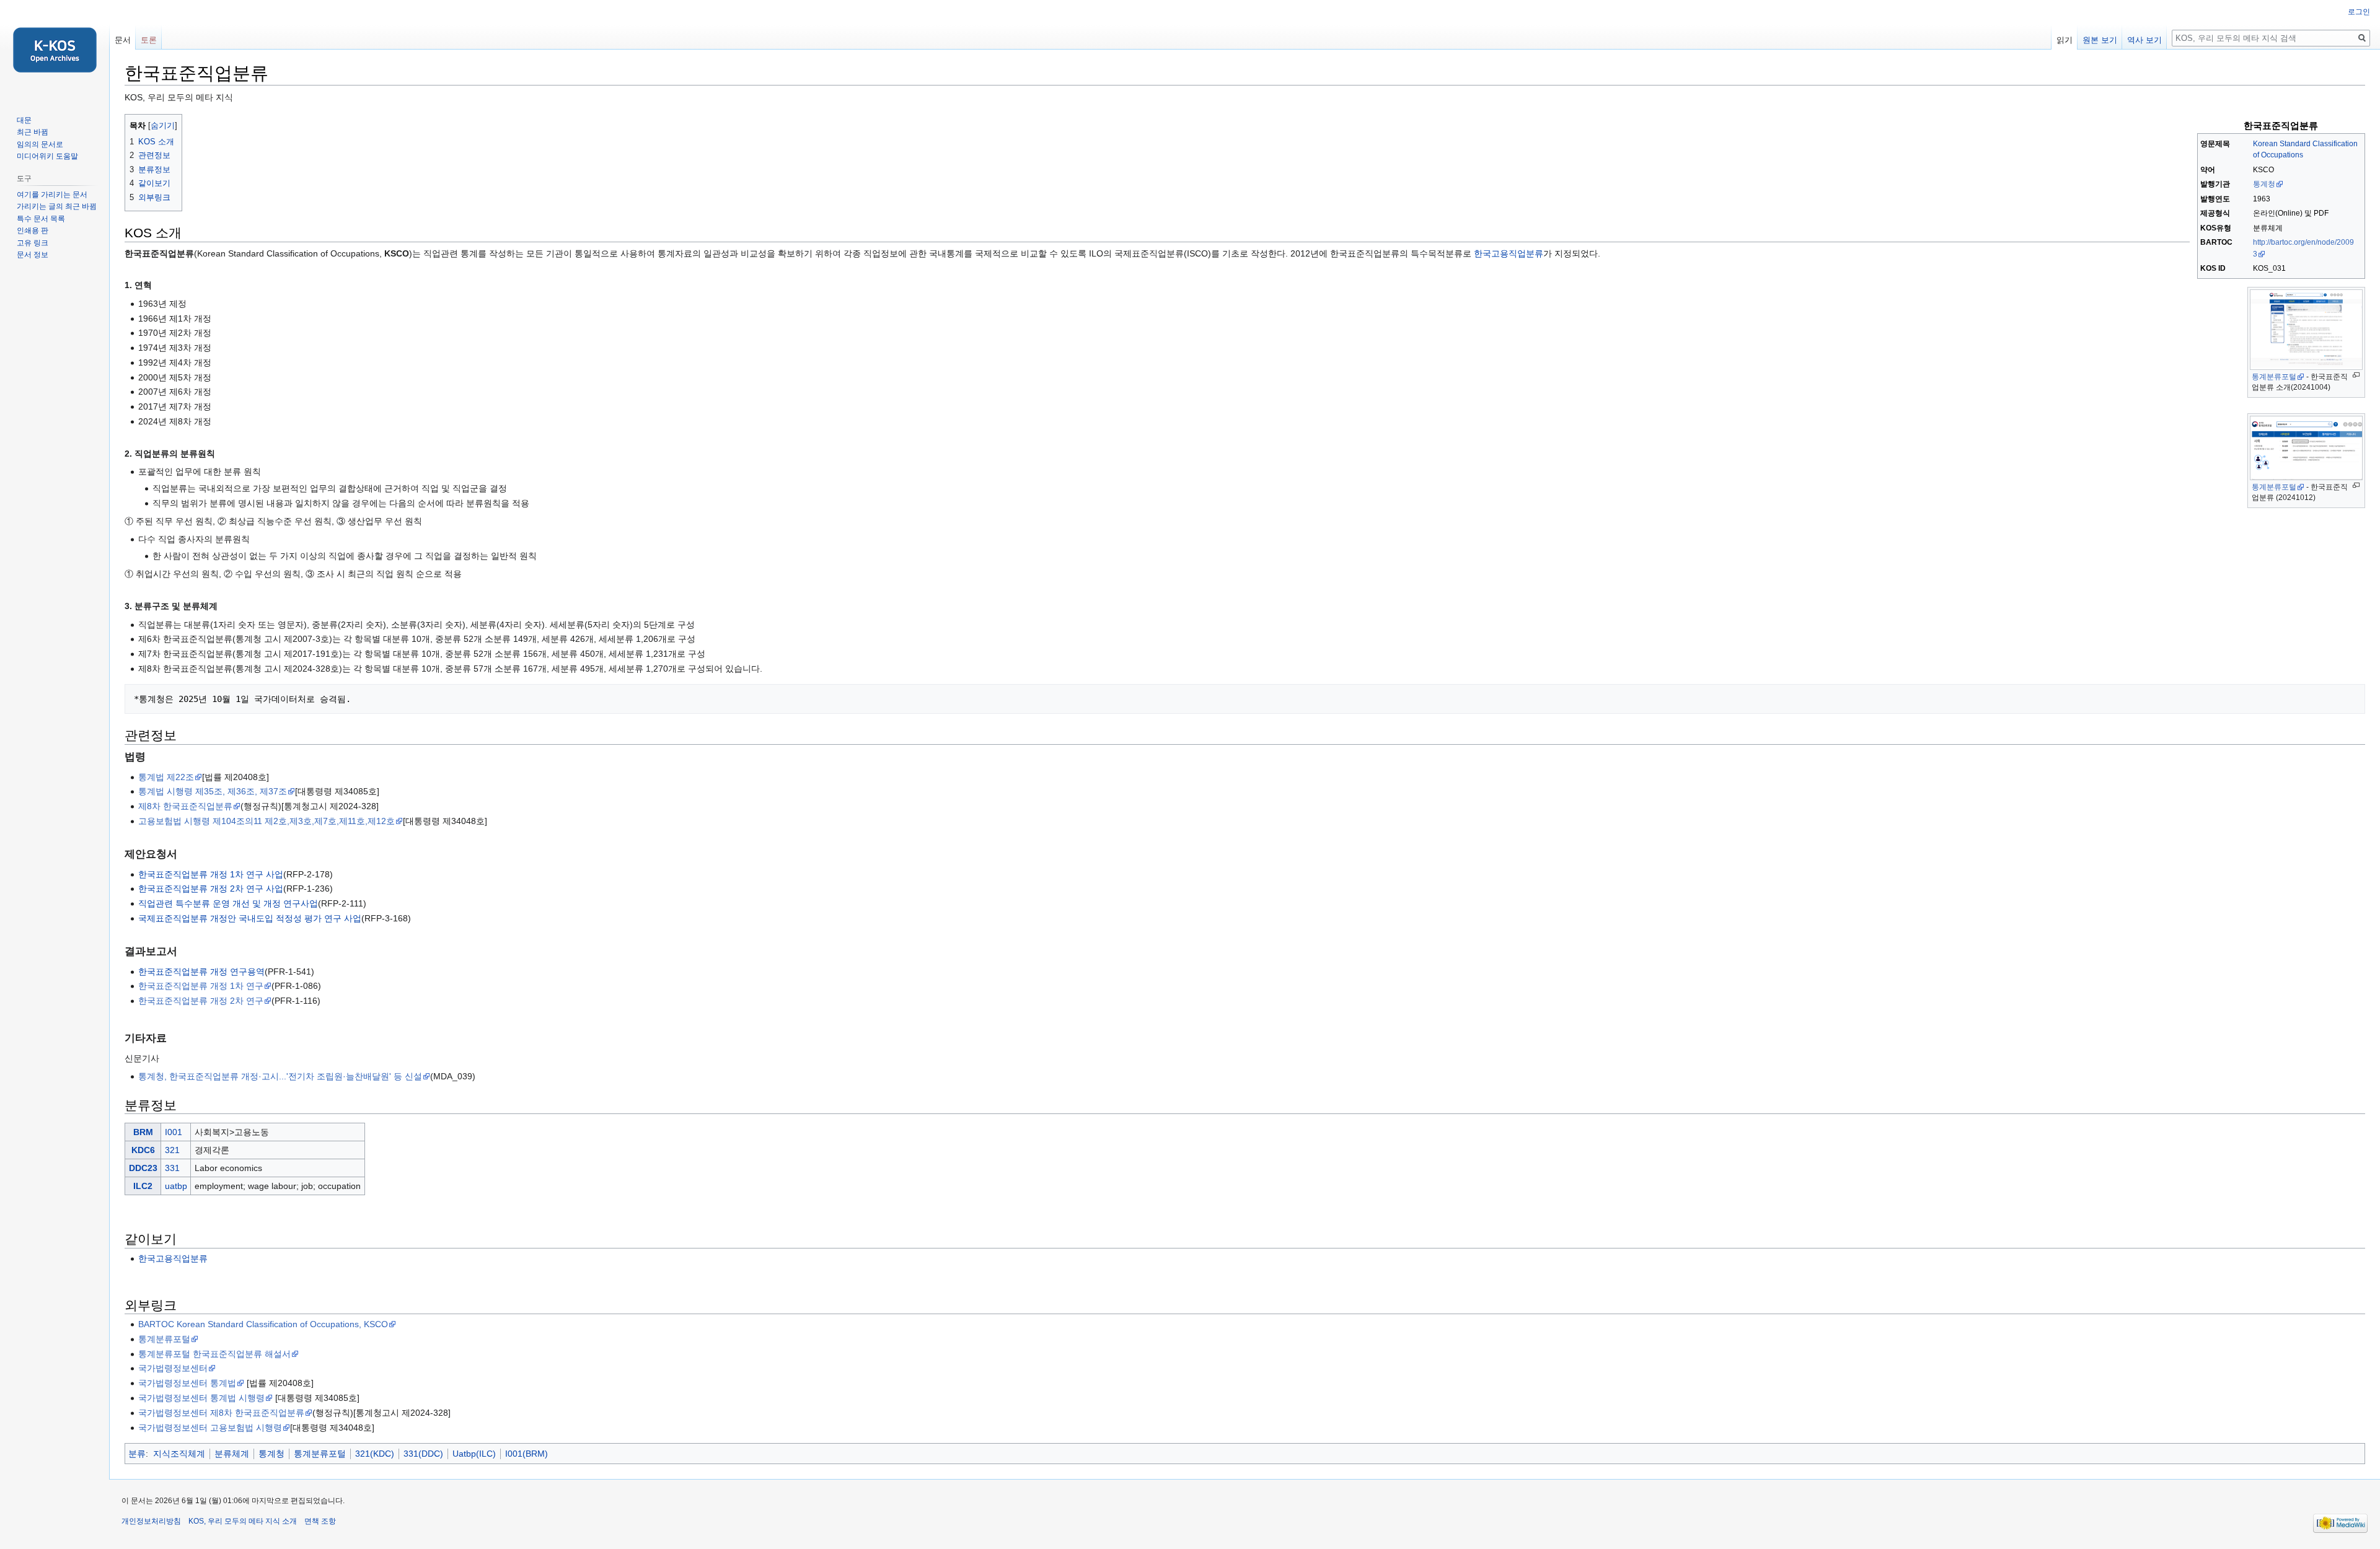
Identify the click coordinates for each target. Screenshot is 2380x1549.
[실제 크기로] (2356, 375)
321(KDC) (375, 1454)
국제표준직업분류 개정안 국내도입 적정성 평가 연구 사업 (250, 918)
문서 (123, 40)
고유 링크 (33, 243)
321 (172, 1150)
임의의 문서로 (40, 144)
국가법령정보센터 (173, 1368)
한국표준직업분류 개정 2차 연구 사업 (211, 889)
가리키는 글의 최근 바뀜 (57, 206)
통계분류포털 (2274, 377)
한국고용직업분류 (1509, 253)
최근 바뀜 (33, 132)
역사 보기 (2144, 40)
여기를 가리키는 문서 (52, 195)
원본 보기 (2100, 40)
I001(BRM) (527, 1454)
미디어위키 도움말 (47, 156)
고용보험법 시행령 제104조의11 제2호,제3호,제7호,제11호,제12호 (267, 821)
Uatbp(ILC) (474, 1454)
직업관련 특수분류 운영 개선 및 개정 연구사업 (228, 903)
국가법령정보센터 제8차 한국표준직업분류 (221, 1413)
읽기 (2065, 40)
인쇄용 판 (33, 230)
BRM (143, 1132)
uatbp (176, 1186)
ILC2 (143, 1186)
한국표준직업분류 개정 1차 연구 (201, 986)
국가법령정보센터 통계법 (187, 1383)
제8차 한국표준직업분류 (185, 806)
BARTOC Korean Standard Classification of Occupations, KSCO (263, 1324)
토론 (149, 40)
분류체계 (232, 1454)
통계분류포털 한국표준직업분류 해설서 (214, 1354)
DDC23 (143, 1168)
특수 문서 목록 (41, 219)
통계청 (2264, 184)
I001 (174, 1132)
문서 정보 (33, 255)
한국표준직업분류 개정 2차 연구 (201, 1001)
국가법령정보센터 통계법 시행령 (201, 1398)
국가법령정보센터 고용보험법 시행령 (210, 1428)
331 (172, 1168)
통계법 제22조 (166, 777)
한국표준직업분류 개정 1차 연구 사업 (211, 874)
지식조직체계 (179, 1454)
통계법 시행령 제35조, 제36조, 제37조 (213, 791)
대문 (24, 120)
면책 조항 (320, 1521)
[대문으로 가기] (55, 50)
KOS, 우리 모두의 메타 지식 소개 (243, 1521)
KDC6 (143, 1150)
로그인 (2359, 12)
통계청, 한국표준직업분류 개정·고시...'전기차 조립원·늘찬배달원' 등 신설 (280, 1076)
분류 (137, 1454)
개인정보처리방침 (151, 1521)
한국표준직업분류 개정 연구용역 (201, 972)
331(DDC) (423, 1454)
